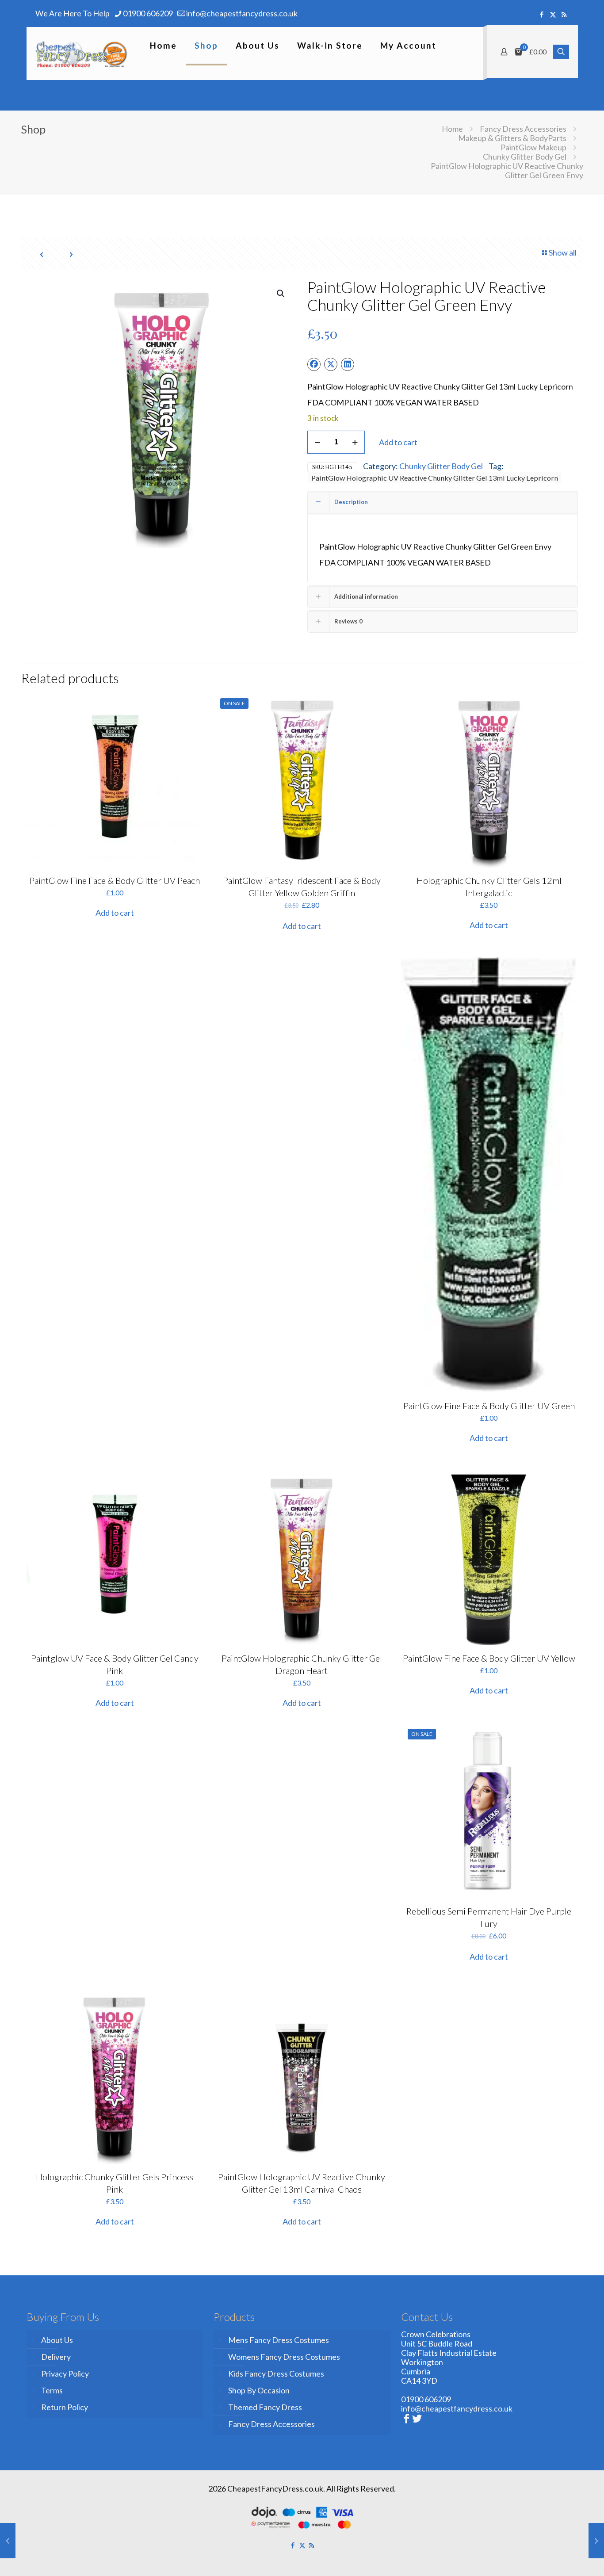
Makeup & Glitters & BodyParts (512, 138)
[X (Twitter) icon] (553, 14)
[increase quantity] (355, 442)
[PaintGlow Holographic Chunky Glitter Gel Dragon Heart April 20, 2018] (596, 2541)
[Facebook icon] (542, 14)
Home (452, 129)
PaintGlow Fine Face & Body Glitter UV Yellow (489, 1658)
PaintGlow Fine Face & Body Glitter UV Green (489, 1406)
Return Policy (65, 2407)
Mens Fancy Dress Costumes (279, 2340)
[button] (281, 294)
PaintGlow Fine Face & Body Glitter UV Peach (115, 880)
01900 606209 (148, 13)
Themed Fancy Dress (265, 2407)
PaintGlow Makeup (533, 147)
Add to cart (398, 442)
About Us (57, 2340)
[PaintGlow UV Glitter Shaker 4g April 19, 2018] (8, 2541)
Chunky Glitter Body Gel (525, 157)
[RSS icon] (564, 14)
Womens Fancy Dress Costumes (284, 2357)
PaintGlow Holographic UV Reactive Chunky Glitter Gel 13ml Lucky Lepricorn (435, 478)
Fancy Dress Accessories (523, 129)
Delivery (56, 2357)
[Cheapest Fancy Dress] (82, 54)
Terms (52, 2390)
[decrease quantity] (317, 442)
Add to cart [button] (115, 913)
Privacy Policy (65, 2373)
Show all (563, 252)
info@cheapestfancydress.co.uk (242, 13)
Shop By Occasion (259, 2390)
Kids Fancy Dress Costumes (276, 2373)
